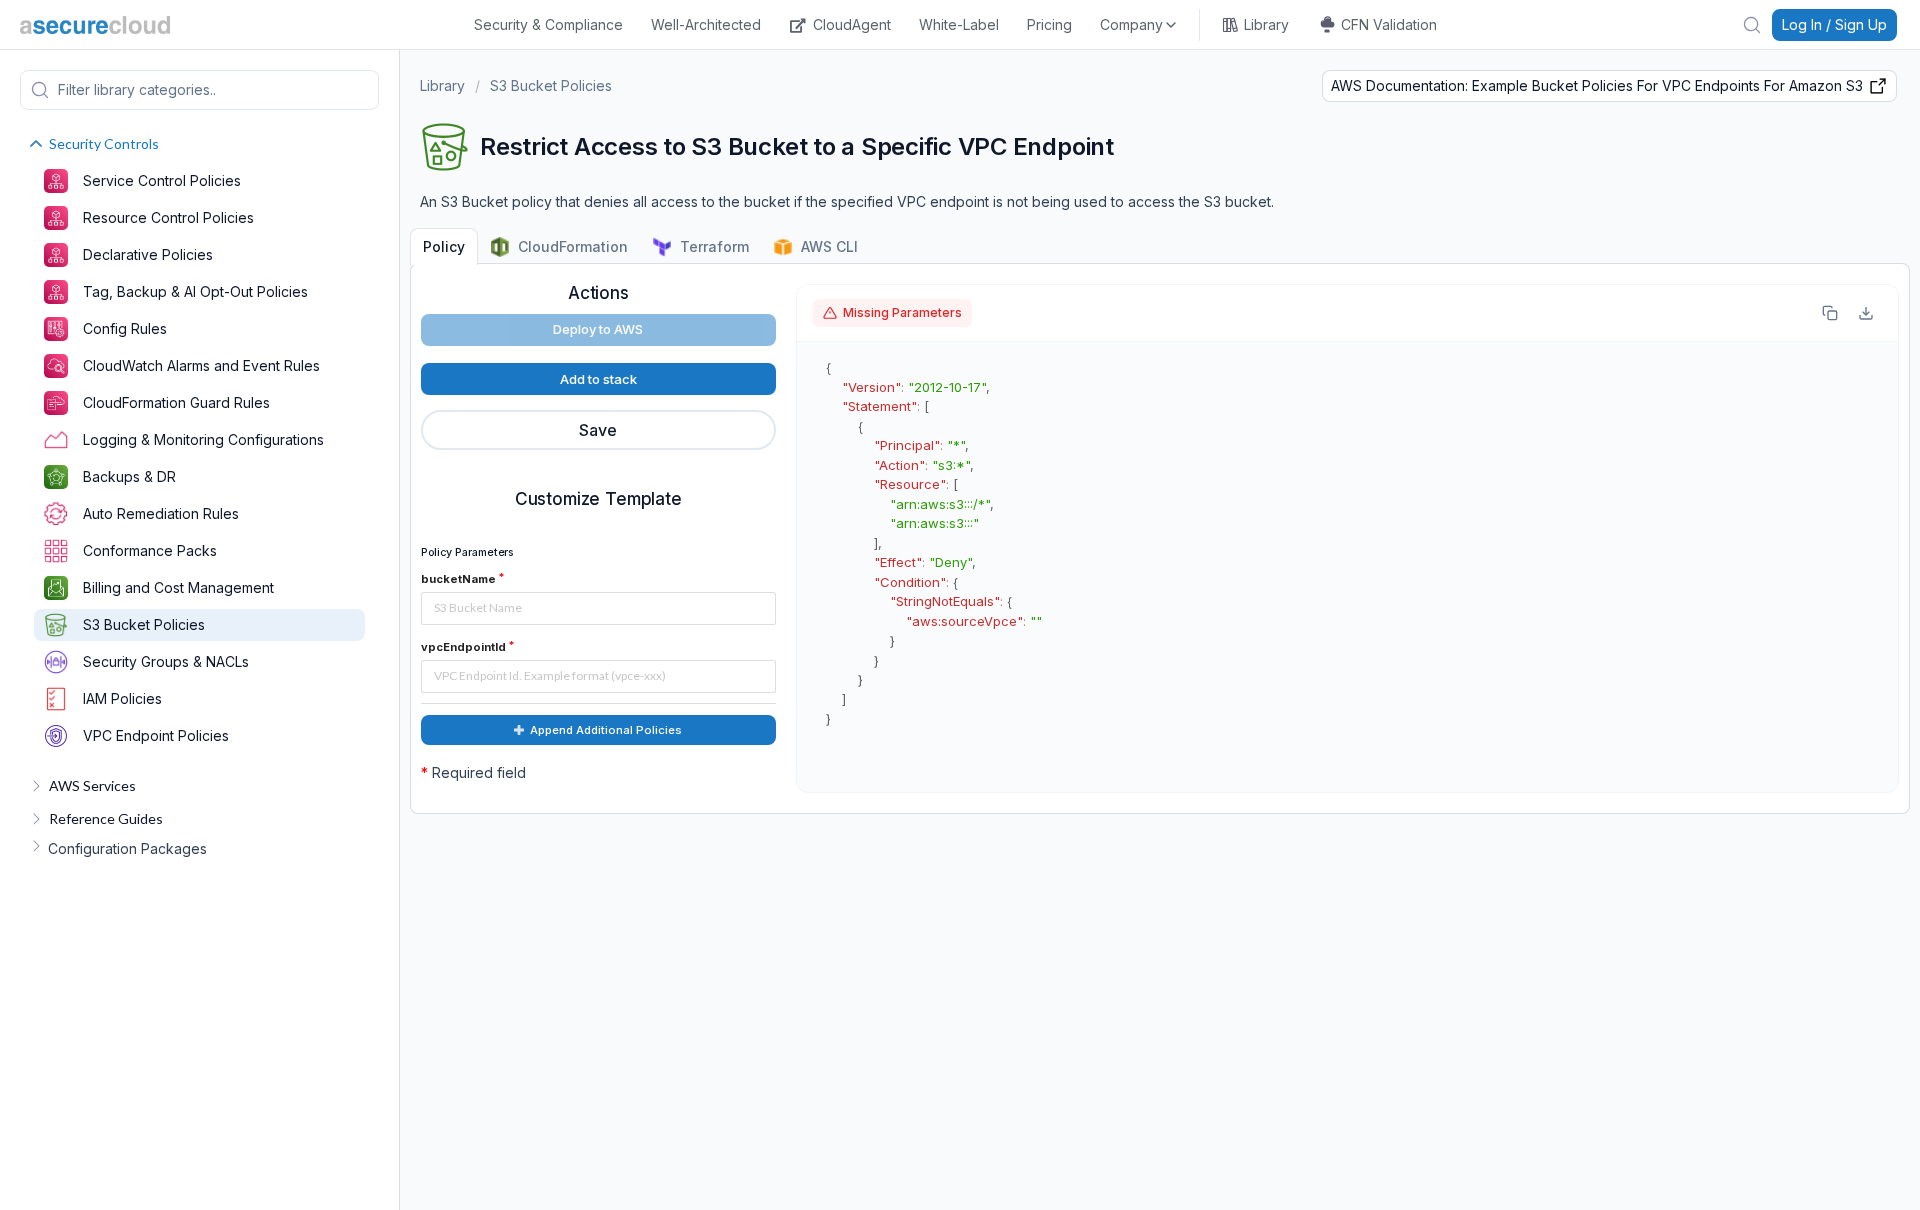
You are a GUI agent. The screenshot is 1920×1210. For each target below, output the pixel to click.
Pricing (1049, 24)
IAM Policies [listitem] (122, 698)
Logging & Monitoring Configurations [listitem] (203, 439)
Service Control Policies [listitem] (162, 180)
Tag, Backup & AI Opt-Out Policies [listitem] (195, 291)
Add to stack (598, 379)
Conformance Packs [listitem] (150, 550)
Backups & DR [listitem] (129, 476)
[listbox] (1139, 25)
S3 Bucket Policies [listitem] (144, 624)
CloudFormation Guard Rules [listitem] (176, 402)
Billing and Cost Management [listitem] (178, 587)
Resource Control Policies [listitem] (168, 217)
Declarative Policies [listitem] (148, 254)
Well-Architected (706, 24)
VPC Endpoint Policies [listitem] (156, 735)
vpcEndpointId (463, 647)
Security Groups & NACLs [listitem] (166, 661)
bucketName (458, 579)
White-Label (959, 24)
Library (1266, 24)
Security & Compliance (548, 24)
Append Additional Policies (606, 730)
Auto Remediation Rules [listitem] (161, 513)
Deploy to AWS (598, 329)
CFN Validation (1389, 24)
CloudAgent (852, 24)
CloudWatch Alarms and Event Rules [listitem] (201, 365)
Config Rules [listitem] (125, 328)
